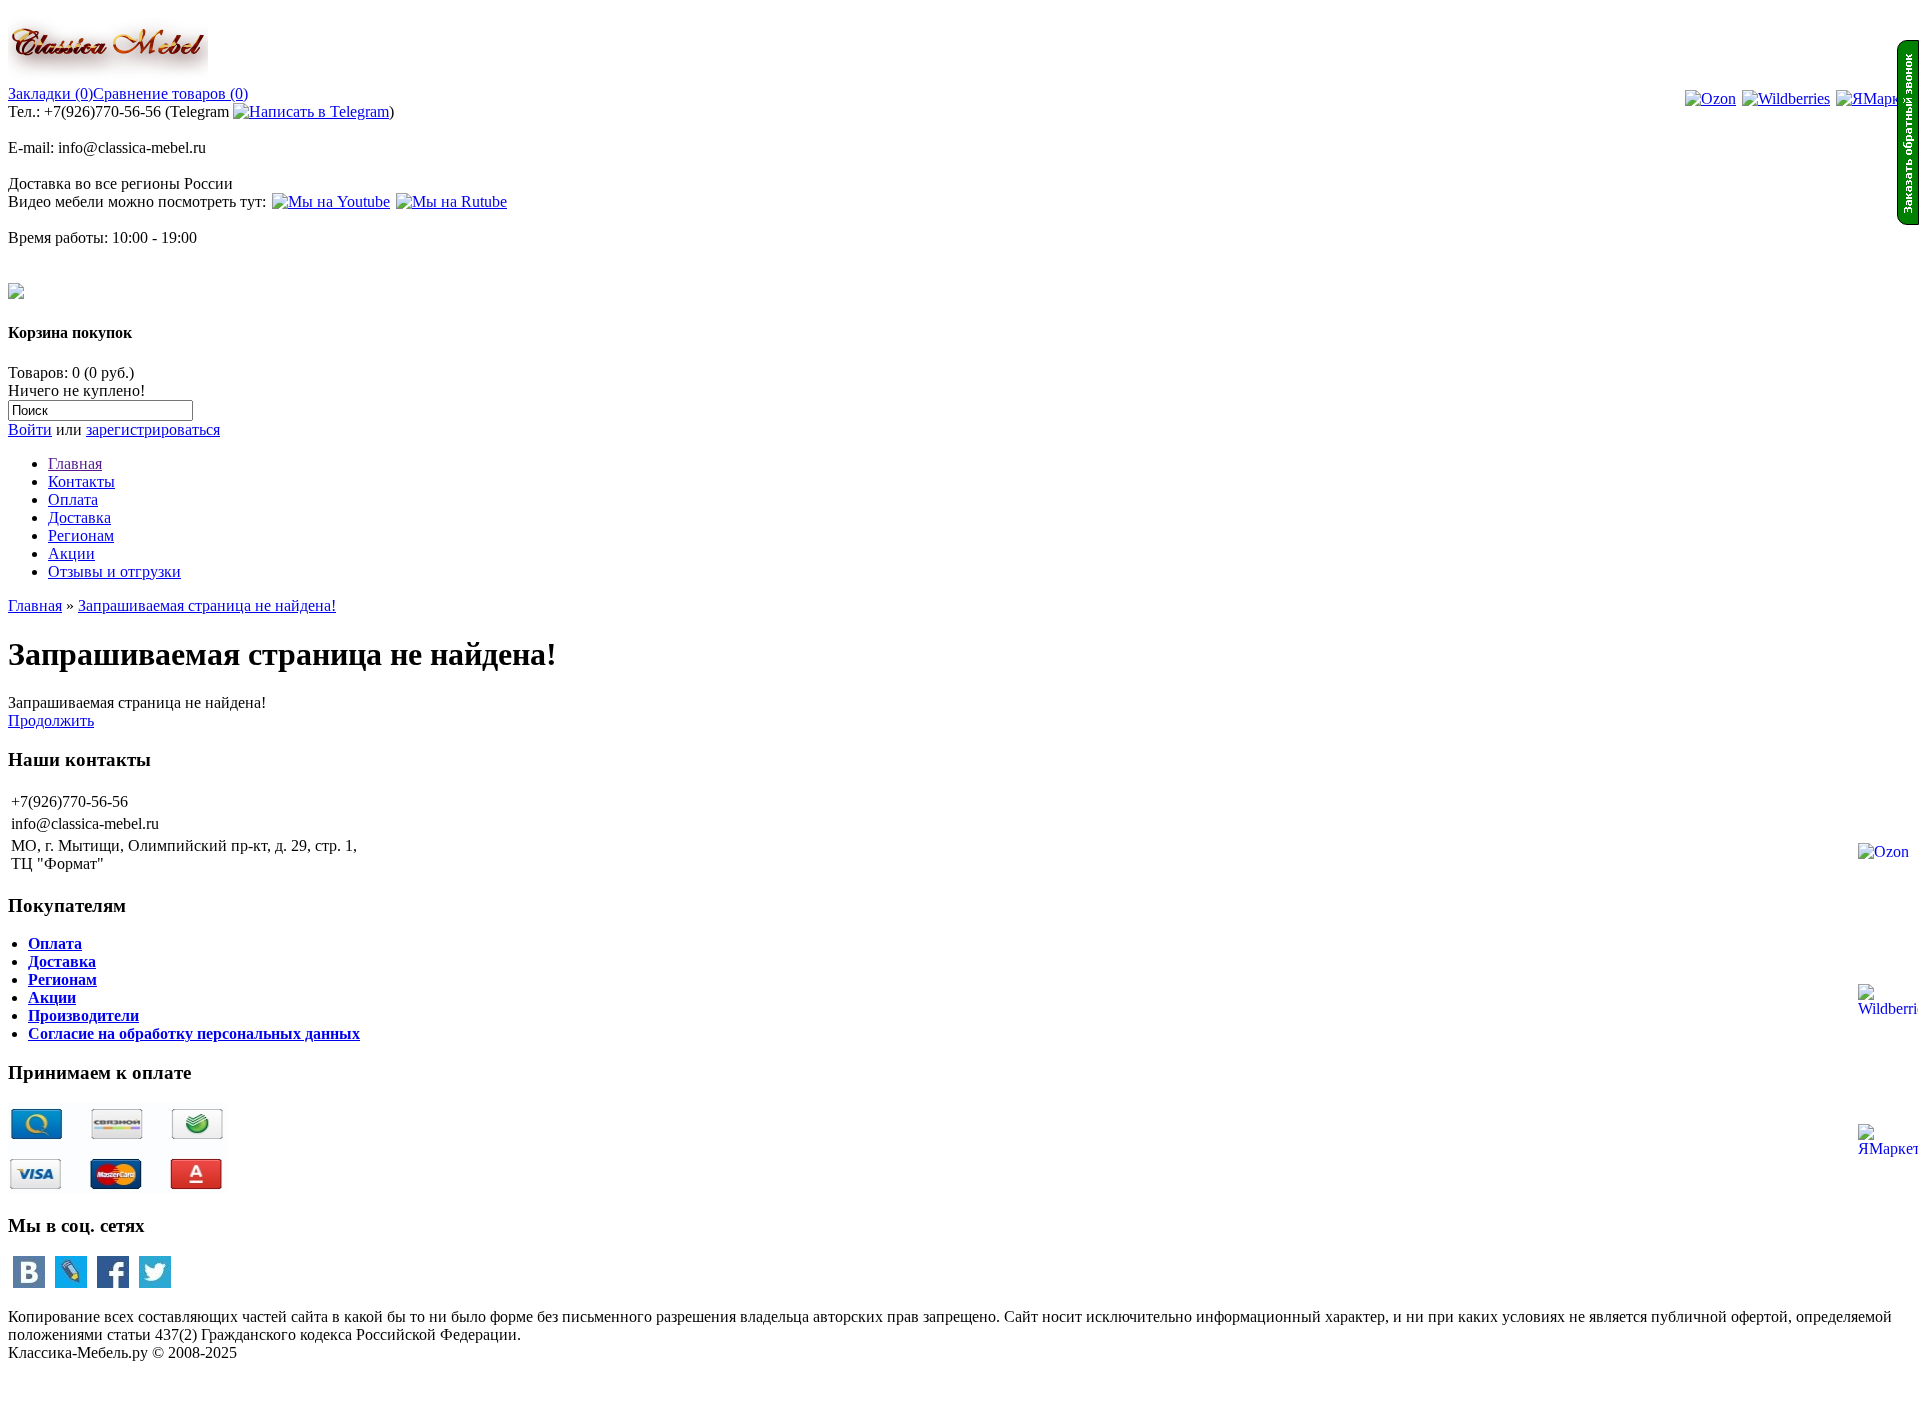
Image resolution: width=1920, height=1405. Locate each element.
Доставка (79, 517)
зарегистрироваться (153, 429)
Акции (71, 553)
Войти (30, 429)
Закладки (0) (50, 93)
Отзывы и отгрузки (114, 571)
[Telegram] (311, 111)
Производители (83, 1015)
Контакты (81, 481)
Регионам (81, 535)
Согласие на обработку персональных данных (194, 1033)
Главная (75, 463)
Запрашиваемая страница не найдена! (207, 605)
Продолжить (51, 720)
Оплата (73, 499)
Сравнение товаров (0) (170, 93)
